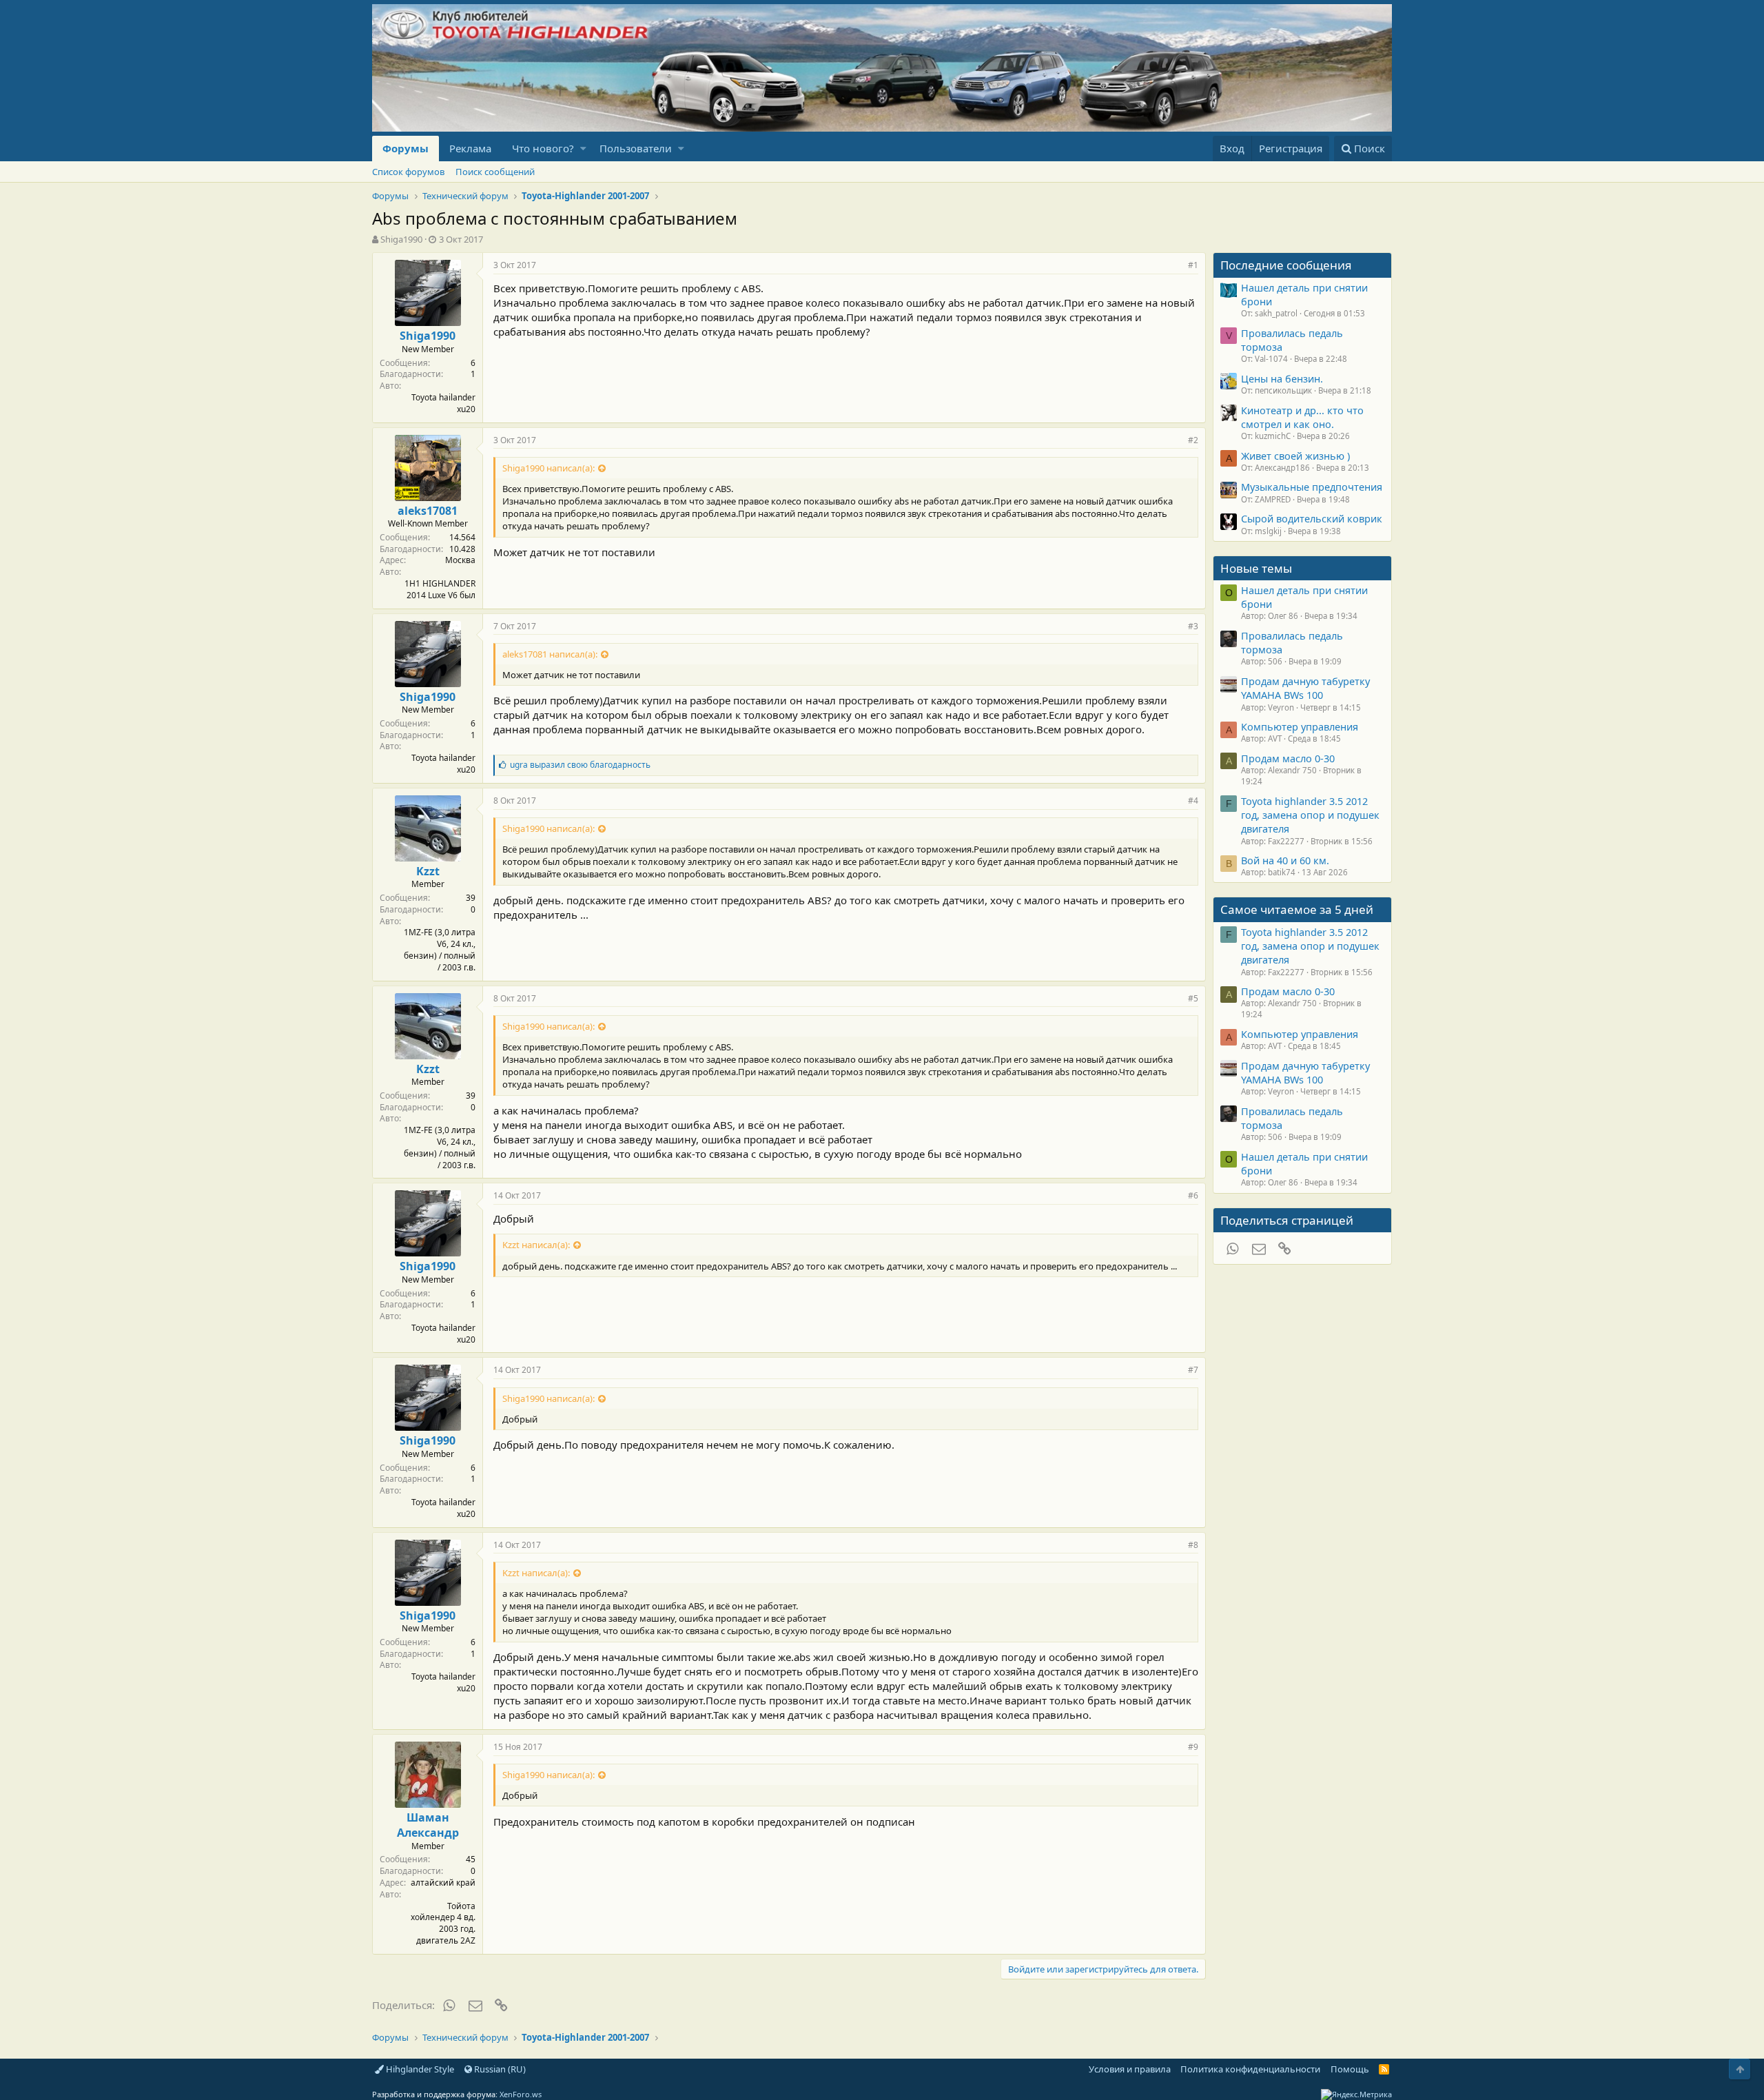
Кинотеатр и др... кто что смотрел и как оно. (1302, 417)
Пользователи (636, 148)
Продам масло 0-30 (1288, 758)
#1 (1193, 265)
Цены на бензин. (1282, 378)
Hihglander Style (419, 2069)
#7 (1193, 1370)
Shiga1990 (401, 239)
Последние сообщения (1286, 265)
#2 (1193, 440)
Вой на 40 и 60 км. (1285, 860)
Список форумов (408, 172)
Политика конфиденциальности (1250, 2069)
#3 (1193, 626)
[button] (583, 149)
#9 (1193, 1747)
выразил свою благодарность (580, 765)
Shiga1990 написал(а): (548, 468)
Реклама (470, 148)
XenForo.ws (521, 2094)
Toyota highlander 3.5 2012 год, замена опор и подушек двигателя (1310, 815)
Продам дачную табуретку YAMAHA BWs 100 (1305, 688)
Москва (460, 560)
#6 (1193, 1195)
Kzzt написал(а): (536, 1245)
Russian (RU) (499, 2069)
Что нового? (543, 148)
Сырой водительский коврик (1312, 518)
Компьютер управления (1300, 726)
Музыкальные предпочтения (1312, 487)
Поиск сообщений (495, 172)
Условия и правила (1130, 2069)
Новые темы (1256, 568)
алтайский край (443, 1883)
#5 (1193, 998)
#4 (1193, 801)
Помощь (1350, 2069)
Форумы (406, 148)
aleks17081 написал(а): (550, 654)
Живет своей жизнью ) (1295, 456)
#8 (1193, 1545)
